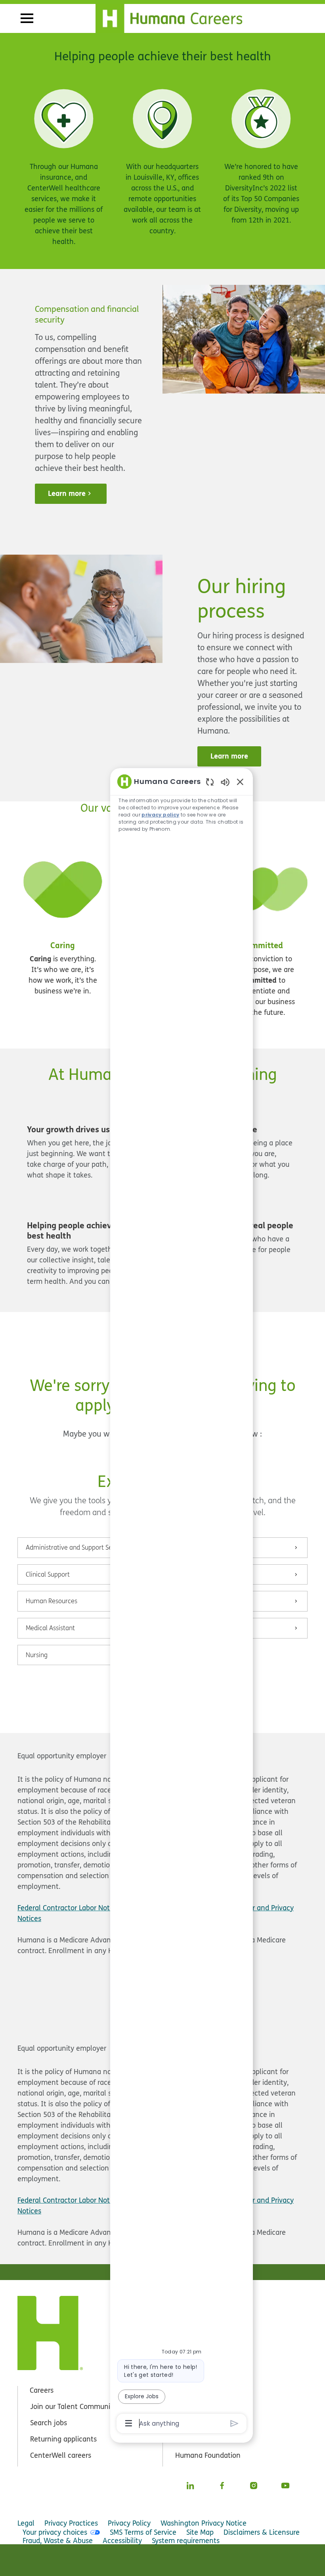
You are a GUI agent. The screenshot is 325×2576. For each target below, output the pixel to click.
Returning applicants (63, 2439)
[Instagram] (254, 2486)
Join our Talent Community (73, 2406)
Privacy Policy (129, 2523)
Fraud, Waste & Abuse (58, 2540)
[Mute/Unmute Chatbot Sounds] (225, 782)
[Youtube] (285, 2486)
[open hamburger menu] (27, 18)
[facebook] (222, 2486)
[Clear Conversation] (210, 782)
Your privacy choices (55, 2532)
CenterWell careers (61, 2455)
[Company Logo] (174, 17)
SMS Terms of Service (143, 2532)
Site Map (200, 2532)
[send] (234, 2423)
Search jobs (49, 2423)
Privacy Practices (71, 2523)
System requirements (186, 2540)
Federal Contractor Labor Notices (70, 1908)
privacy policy (160, 815)
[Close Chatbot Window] (240, 782)
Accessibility (122, 2540)
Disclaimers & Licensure (262, 2532)
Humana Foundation (208, 2455)
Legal (26, 2523)
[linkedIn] (190, 2486)
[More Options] (129, 2423)
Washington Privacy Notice (204, 2523)
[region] (182, 1602)
